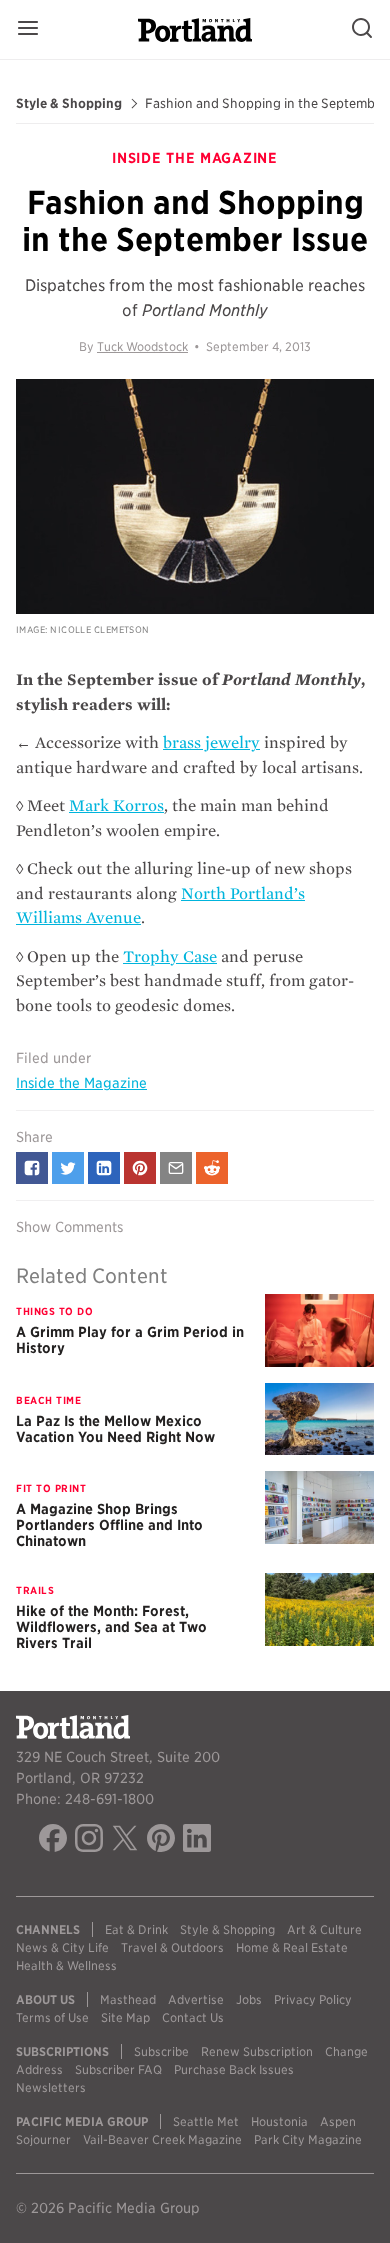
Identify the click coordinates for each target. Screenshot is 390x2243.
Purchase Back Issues (234, 2069)
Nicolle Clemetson (100, 629)
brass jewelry (211, 743)
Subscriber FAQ (118, 2069)
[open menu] (28, 29)
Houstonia (279, 2121)
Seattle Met (206, 2121)
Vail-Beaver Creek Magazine (162, 2139)
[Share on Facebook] (32, 1168)
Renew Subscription (257, 2051)
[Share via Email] (176, 1168)
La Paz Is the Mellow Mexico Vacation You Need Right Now (115, 1429)
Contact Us (193, 2017)
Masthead (128, 1999)
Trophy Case (170, 957)
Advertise (196, 1999)
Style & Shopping (69, 104)
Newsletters (51, 2087)
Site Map (125, 2017)
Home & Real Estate (292, 1947)
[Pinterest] (161, 1841)
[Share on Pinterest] (140, 1168)
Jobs (249, 1999)
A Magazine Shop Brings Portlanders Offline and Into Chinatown (109, 1525)
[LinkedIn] (197, 1841)
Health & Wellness (66, 1965)
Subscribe (161, 2051)
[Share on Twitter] (68, 1168)
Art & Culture (324, 1929)
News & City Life (62, 1947)
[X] (125, 1841)
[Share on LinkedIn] (104, 1168)
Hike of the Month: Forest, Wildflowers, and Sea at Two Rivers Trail (111, 1627)
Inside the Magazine (81, 1083)
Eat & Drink (136, 1929)
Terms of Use (52, 2017)
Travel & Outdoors (172, 1947)
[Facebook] (53, 1841)
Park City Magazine (308, 2139)
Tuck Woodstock (142, 346)
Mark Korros (116, 806)
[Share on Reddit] (212, 1168)
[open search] (362, 29)
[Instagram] (89, 1841)
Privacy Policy (313, 1999)
